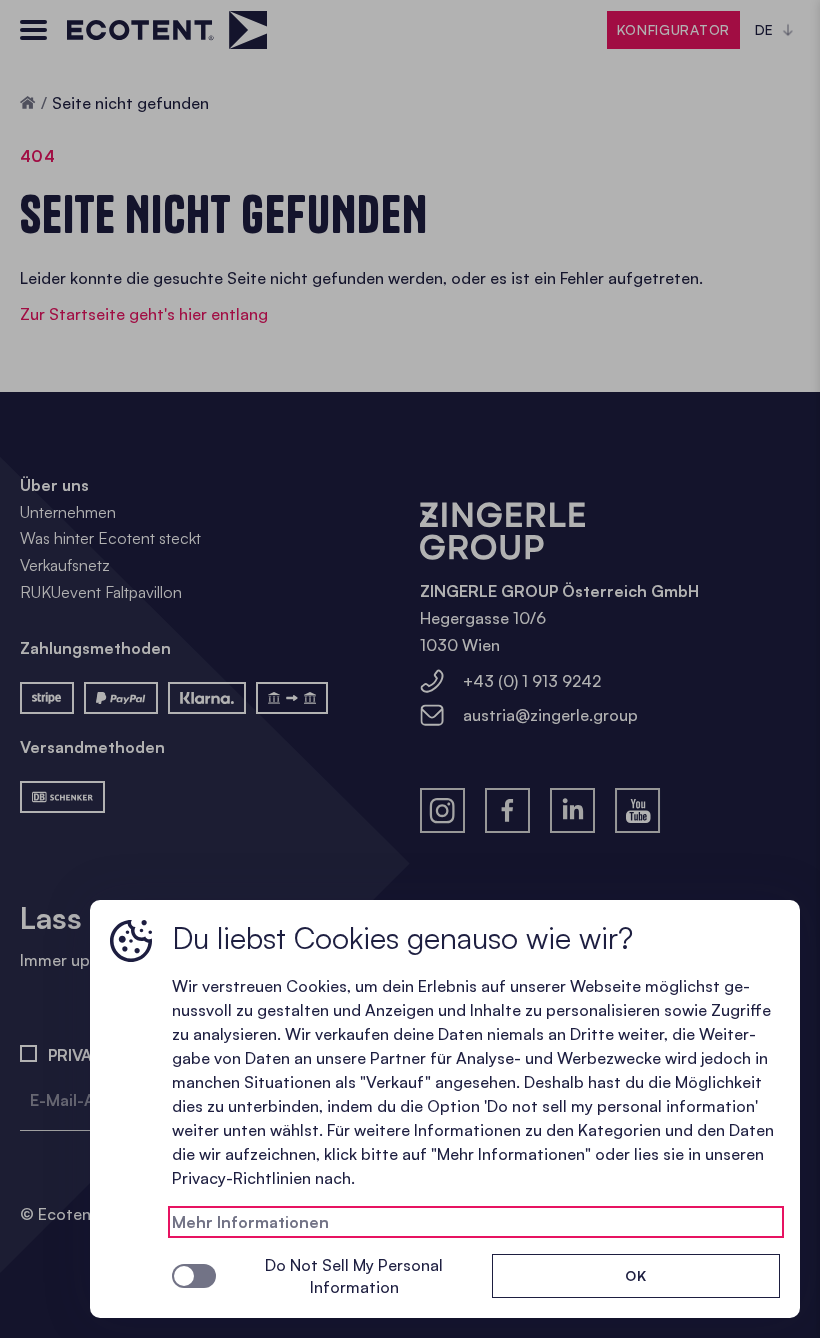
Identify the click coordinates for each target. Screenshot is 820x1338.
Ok (635, 1275)
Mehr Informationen (250, 1222)
